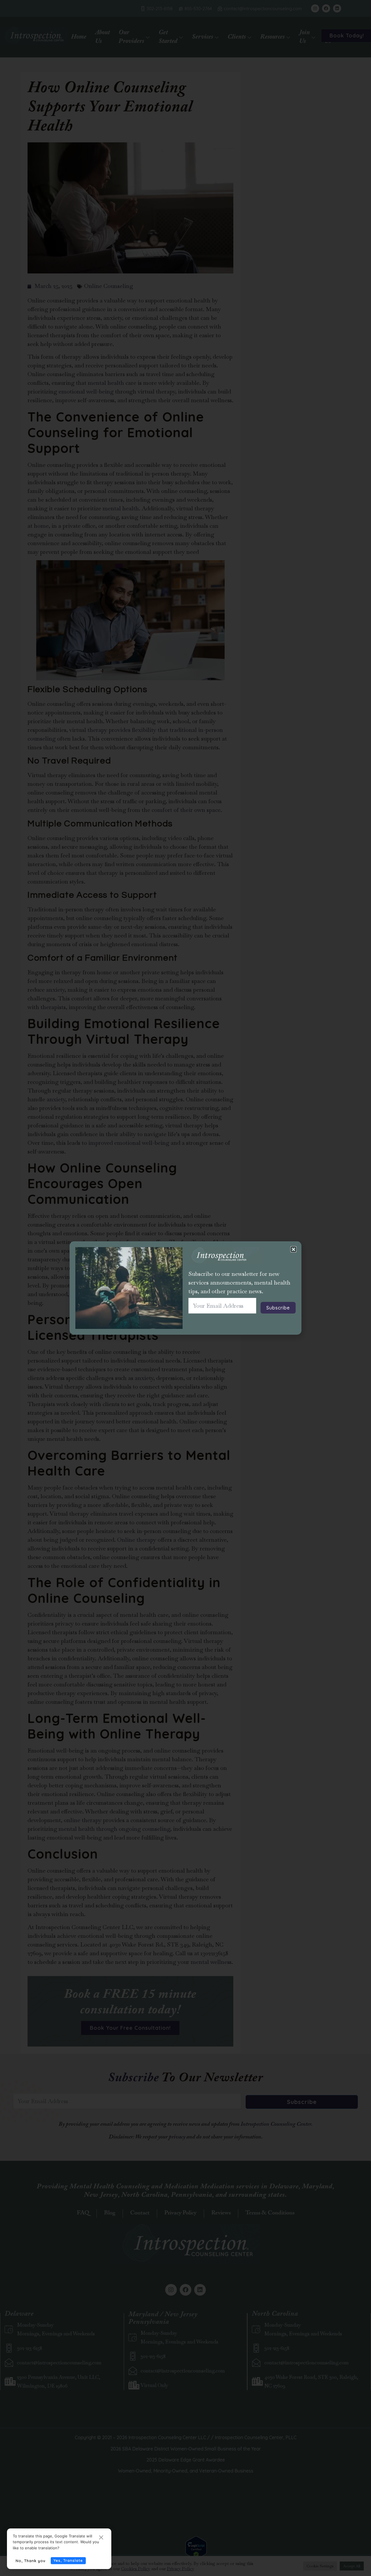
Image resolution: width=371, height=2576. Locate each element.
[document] (185, 1288)
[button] (293, 1249)
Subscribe (278, 1308)
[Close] (101, 2538)
